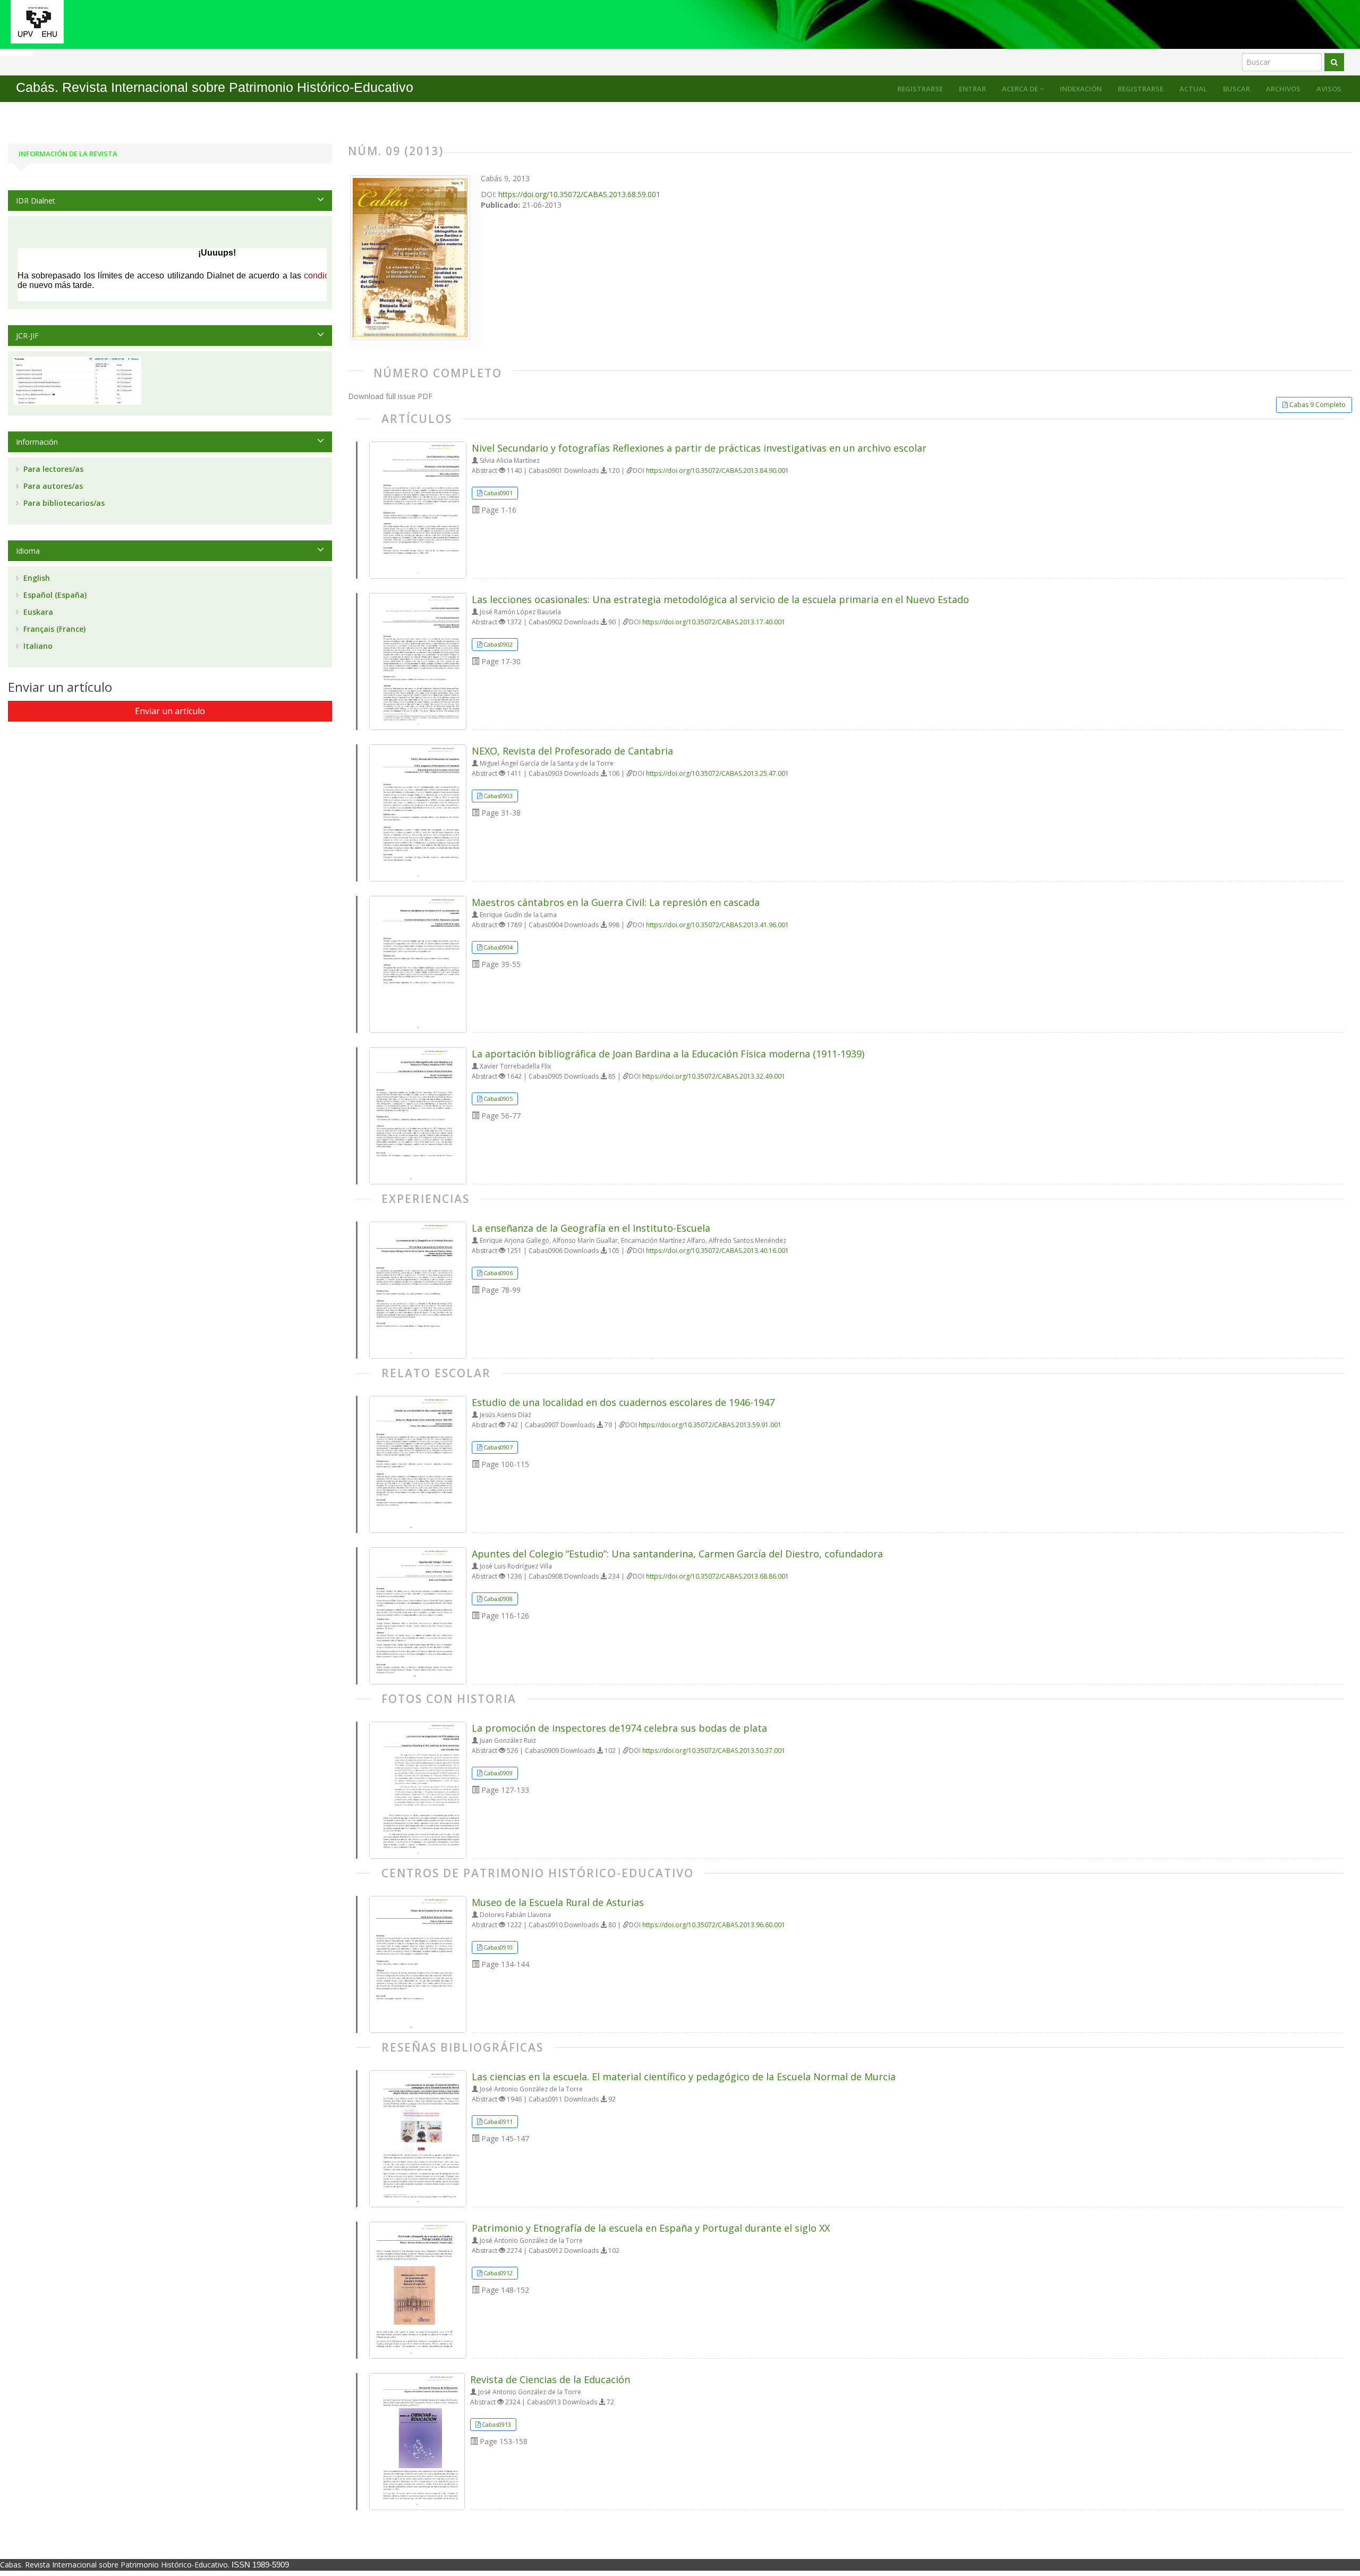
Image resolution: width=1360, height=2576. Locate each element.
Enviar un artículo (170, 711)
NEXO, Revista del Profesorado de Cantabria (572, 751)
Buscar (1236, 89)
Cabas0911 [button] (498, 2121)
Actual (1193, 89)
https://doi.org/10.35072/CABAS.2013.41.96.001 (717, 925)
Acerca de (1021, 89)
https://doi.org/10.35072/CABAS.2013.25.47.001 (717, 773)
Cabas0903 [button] (498, 796)
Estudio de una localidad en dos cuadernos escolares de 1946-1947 (623, 1402)
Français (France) (53, 629)
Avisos (1329, 89)
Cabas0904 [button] (498, 947)
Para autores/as (52, 486)
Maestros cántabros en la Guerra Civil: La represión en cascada (616, 902)
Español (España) (54, 595)
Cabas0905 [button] (498, 1099)
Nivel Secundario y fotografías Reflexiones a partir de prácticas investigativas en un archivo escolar (699, 448)
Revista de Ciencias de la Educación (550, 2379)
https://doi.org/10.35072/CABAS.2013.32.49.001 (714, 1076)
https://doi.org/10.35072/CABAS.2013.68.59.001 (579, 194)
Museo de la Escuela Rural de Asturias (558, 1902)
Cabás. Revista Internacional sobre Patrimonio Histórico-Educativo (215, 87)
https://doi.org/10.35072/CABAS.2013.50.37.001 (714, 1751)
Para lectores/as (52, 469)
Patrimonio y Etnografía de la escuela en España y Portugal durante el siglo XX (651, 2228)
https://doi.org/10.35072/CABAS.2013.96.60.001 (714, 1925)
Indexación (1081, 89)
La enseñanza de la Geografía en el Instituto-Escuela (591, 1228)
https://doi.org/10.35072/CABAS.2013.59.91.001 (710, 1425)
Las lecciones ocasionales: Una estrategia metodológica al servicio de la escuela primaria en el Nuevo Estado (720, 599)
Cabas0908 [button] (498, 1599)
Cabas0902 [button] (498, 644)
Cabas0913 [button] (496, 2424)
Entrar (972, 89)
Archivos (1283, 89)
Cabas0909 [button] (498, 1773)
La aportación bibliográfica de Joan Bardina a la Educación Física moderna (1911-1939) (668, 1054)
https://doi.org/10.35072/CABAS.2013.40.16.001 (717, 1251)
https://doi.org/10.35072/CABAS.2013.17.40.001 (714, 622)
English (36, 578)
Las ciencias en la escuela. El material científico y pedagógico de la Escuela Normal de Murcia (684, 2077)
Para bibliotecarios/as (63, 503)
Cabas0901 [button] (498, 493)
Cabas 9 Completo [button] (1317, 405)
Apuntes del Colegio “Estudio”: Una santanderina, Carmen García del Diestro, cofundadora (677, 1554)
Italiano (37, 646)
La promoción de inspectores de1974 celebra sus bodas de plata (619, 1728)
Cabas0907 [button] (498, 1447)
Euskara (37, 612)
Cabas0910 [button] (498, 1947)
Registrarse (1141, 89)
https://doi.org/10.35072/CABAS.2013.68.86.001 (717, 1576)
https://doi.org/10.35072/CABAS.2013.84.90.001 (717, 471)
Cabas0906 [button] (498, 1273)
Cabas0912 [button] (498, 2273)
